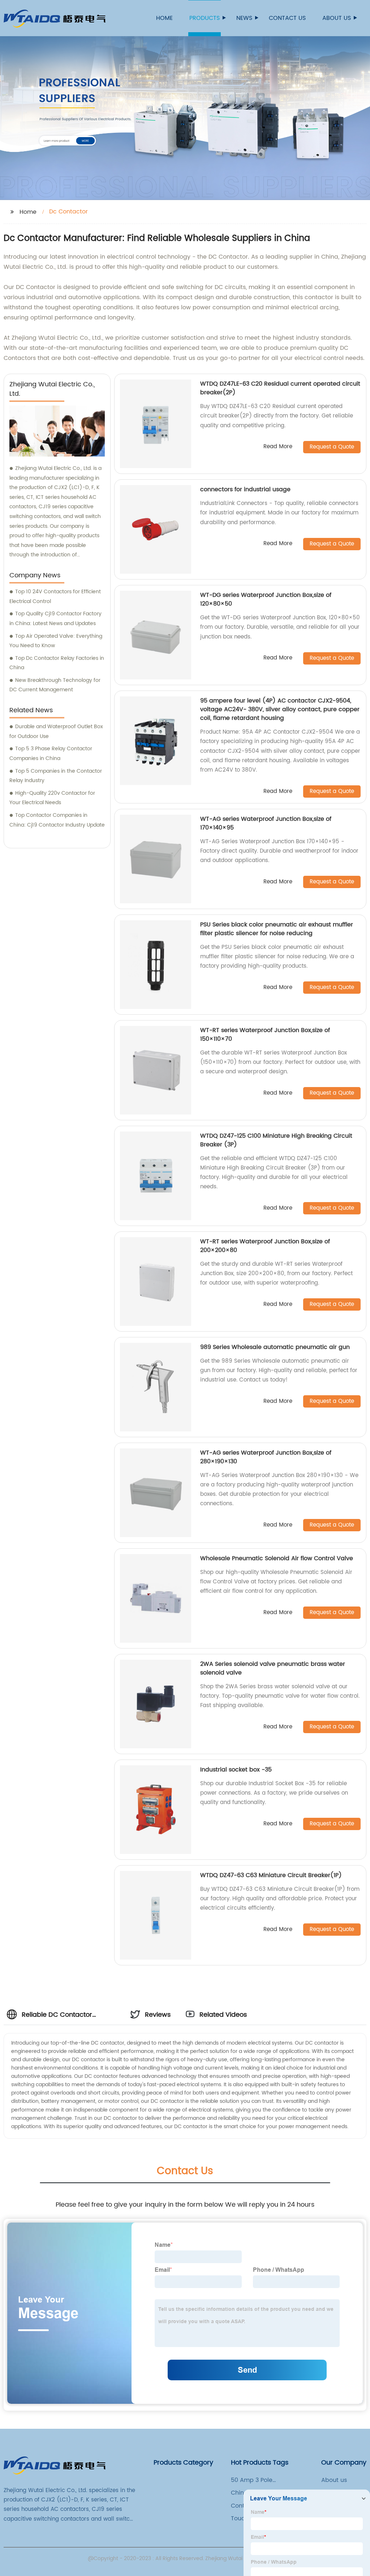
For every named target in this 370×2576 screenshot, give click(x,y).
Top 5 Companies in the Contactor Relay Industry (56, 776)
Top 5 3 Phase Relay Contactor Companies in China (51, 754)
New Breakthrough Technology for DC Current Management (55, 685)
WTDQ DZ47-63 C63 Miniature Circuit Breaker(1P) (271, 1875)
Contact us (287, 18)
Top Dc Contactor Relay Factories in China (57, 663)
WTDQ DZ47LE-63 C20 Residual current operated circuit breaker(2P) (280, 388)
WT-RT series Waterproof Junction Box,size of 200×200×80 (265, 1246)
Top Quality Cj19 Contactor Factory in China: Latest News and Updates (55, 619)
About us (337, 18)
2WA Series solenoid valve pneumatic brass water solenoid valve (273, 1668)
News (244, 18)
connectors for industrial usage (245, 489)
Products (205, 18)
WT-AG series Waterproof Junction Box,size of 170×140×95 (266, 823)
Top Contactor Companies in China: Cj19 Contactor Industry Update (57, 820)
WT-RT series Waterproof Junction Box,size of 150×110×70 (265, 1035)
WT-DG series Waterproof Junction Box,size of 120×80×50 (266, 599)
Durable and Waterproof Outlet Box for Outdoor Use (56, 731)
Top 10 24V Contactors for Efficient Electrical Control (55, 597)
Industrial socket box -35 (236, 1770)
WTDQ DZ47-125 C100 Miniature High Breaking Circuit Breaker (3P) (276, 1140)
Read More (278, 447)
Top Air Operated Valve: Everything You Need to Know (56, 641)
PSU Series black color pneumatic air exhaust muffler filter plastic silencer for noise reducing (277, 929)
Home (164, 18)
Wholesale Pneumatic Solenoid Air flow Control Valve (277, 1558)
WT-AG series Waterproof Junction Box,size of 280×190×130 (266, 1457)
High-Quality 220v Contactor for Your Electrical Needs (52, 798)
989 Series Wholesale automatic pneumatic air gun (275, 1347)
